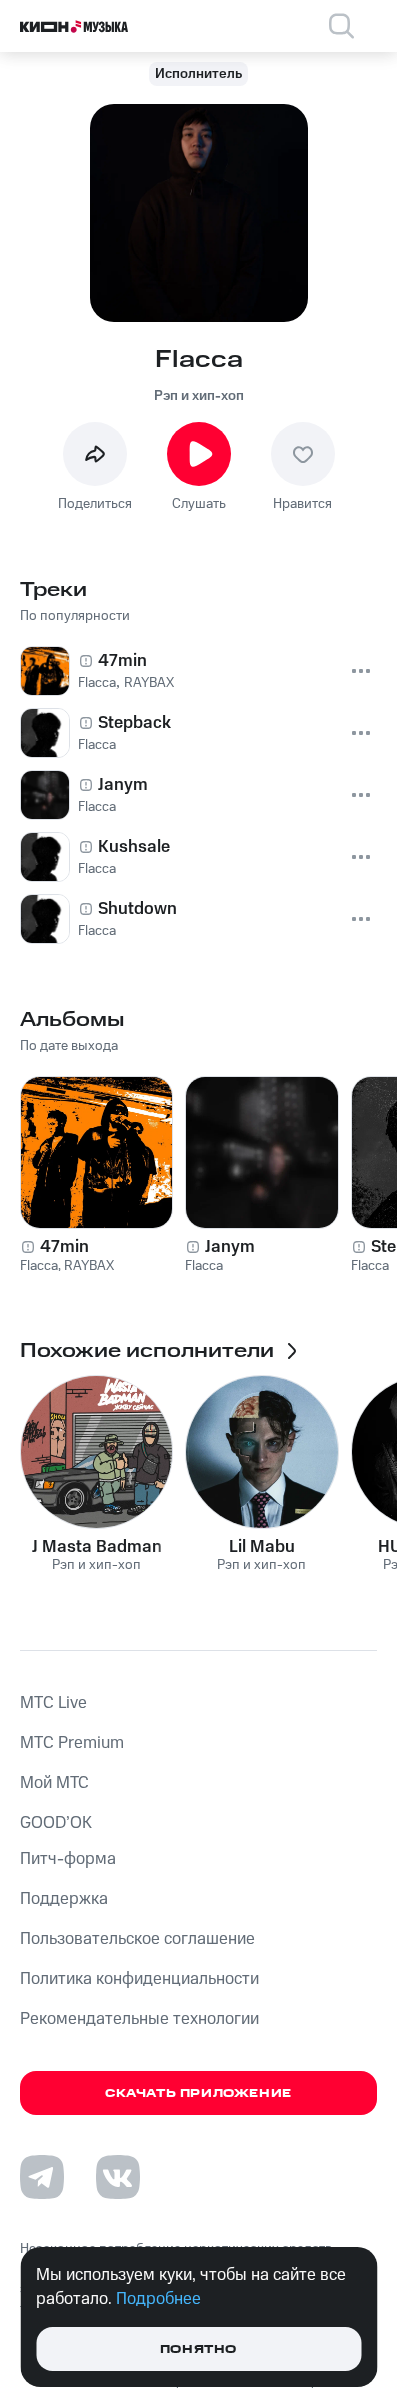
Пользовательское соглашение (137, 1939)
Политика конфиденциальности (139, 1979)
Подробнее (158, 2299)
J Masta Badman (97, 1547)
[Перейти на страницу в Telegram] (42, 2177)
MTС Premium (72, 1743)
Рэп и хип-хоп (199, 396)
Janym (230, 1247)
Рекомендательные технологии (139, 2019)
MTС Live (53, 1703)
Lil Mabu (262, 1547)
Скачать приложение (198, 2093)
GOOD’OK (56, 1823)
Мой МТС (54, 1783)
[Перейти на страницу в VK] (118, 2177)
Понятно (198, 2349)
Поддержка (64, 1899)
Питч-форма (68, 1859)
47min (64, 1247)
